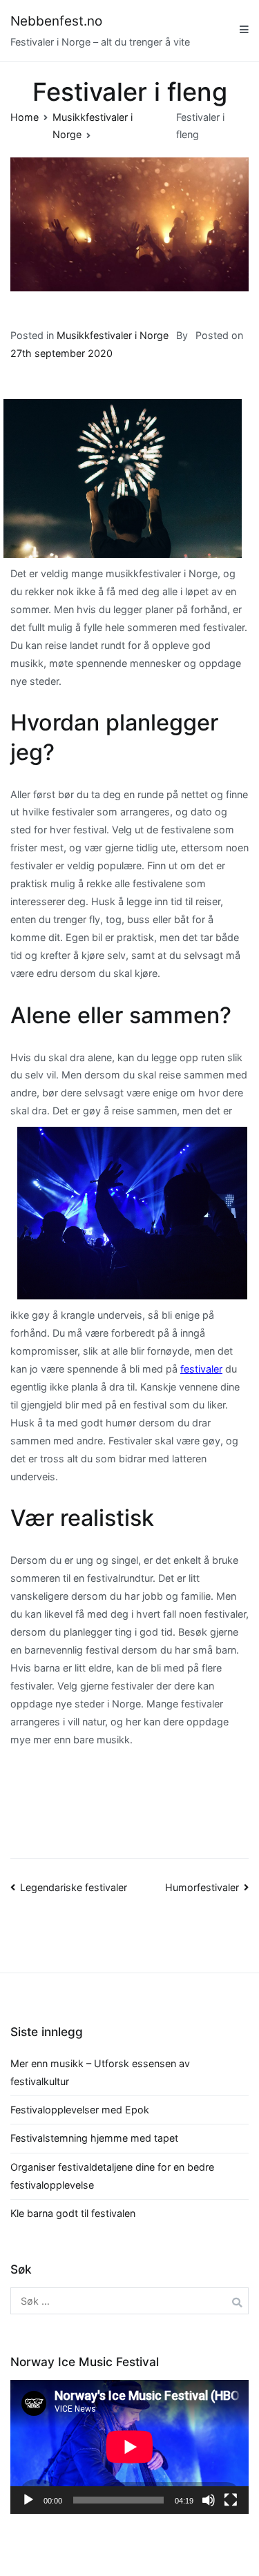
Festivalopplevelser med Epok (80, 2110)
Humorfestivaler (202, 1887)
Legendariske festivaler (74, 1887)
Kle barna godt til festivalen (73, 2213)
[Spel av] (28, 2500)
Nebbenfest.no (56, 21)
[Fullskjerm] (231, 2500)
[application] (129, 2447)
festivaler (201, 1369)
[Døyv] (209, 2500)
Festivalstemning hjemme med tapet (94, 2138)
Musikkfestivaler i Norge (113, 335)
